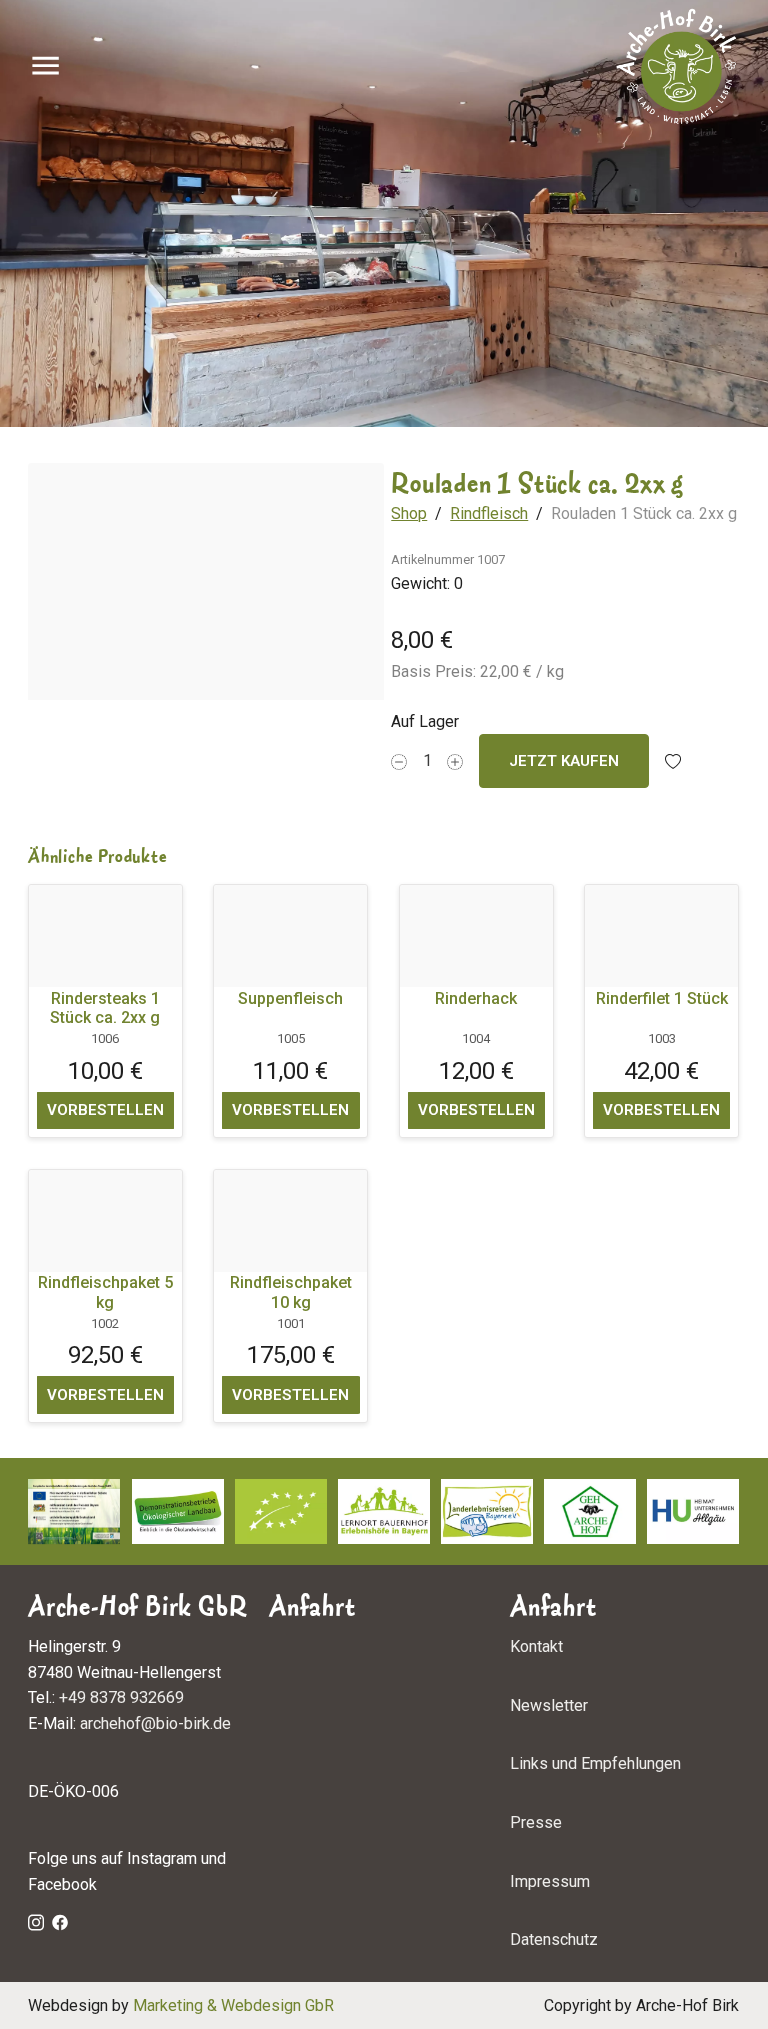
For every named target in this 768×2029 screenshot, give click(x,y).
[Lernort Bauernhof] (384, 1511)
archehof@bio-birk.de (155, 1724)
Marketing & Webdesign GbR (233, 2005)
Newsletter (549, 1705)
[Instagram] (36, 1921)
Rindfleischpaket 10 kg (291, 1292)
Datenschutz (554, 1940)
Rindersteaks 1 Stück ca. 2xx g (106, 1007)
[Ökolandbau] (178, 1511)
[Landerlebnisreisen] (487, 1511)
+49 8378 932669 (121, 1698)
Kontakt (536, 1646)
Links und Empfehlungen (595, 1764)
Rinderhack (477, 997)
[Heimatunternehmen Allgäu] (693, 1511)
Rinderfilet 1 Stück (662, 997)
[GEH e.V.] (590, 1511)
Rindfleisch (490, 513)
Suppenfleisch (291, 997)
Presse (536, 1822)
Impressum (550, 1881)
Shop (410, 513)
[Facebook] (60, 1921)
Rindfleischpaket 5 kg (105, 1292)
